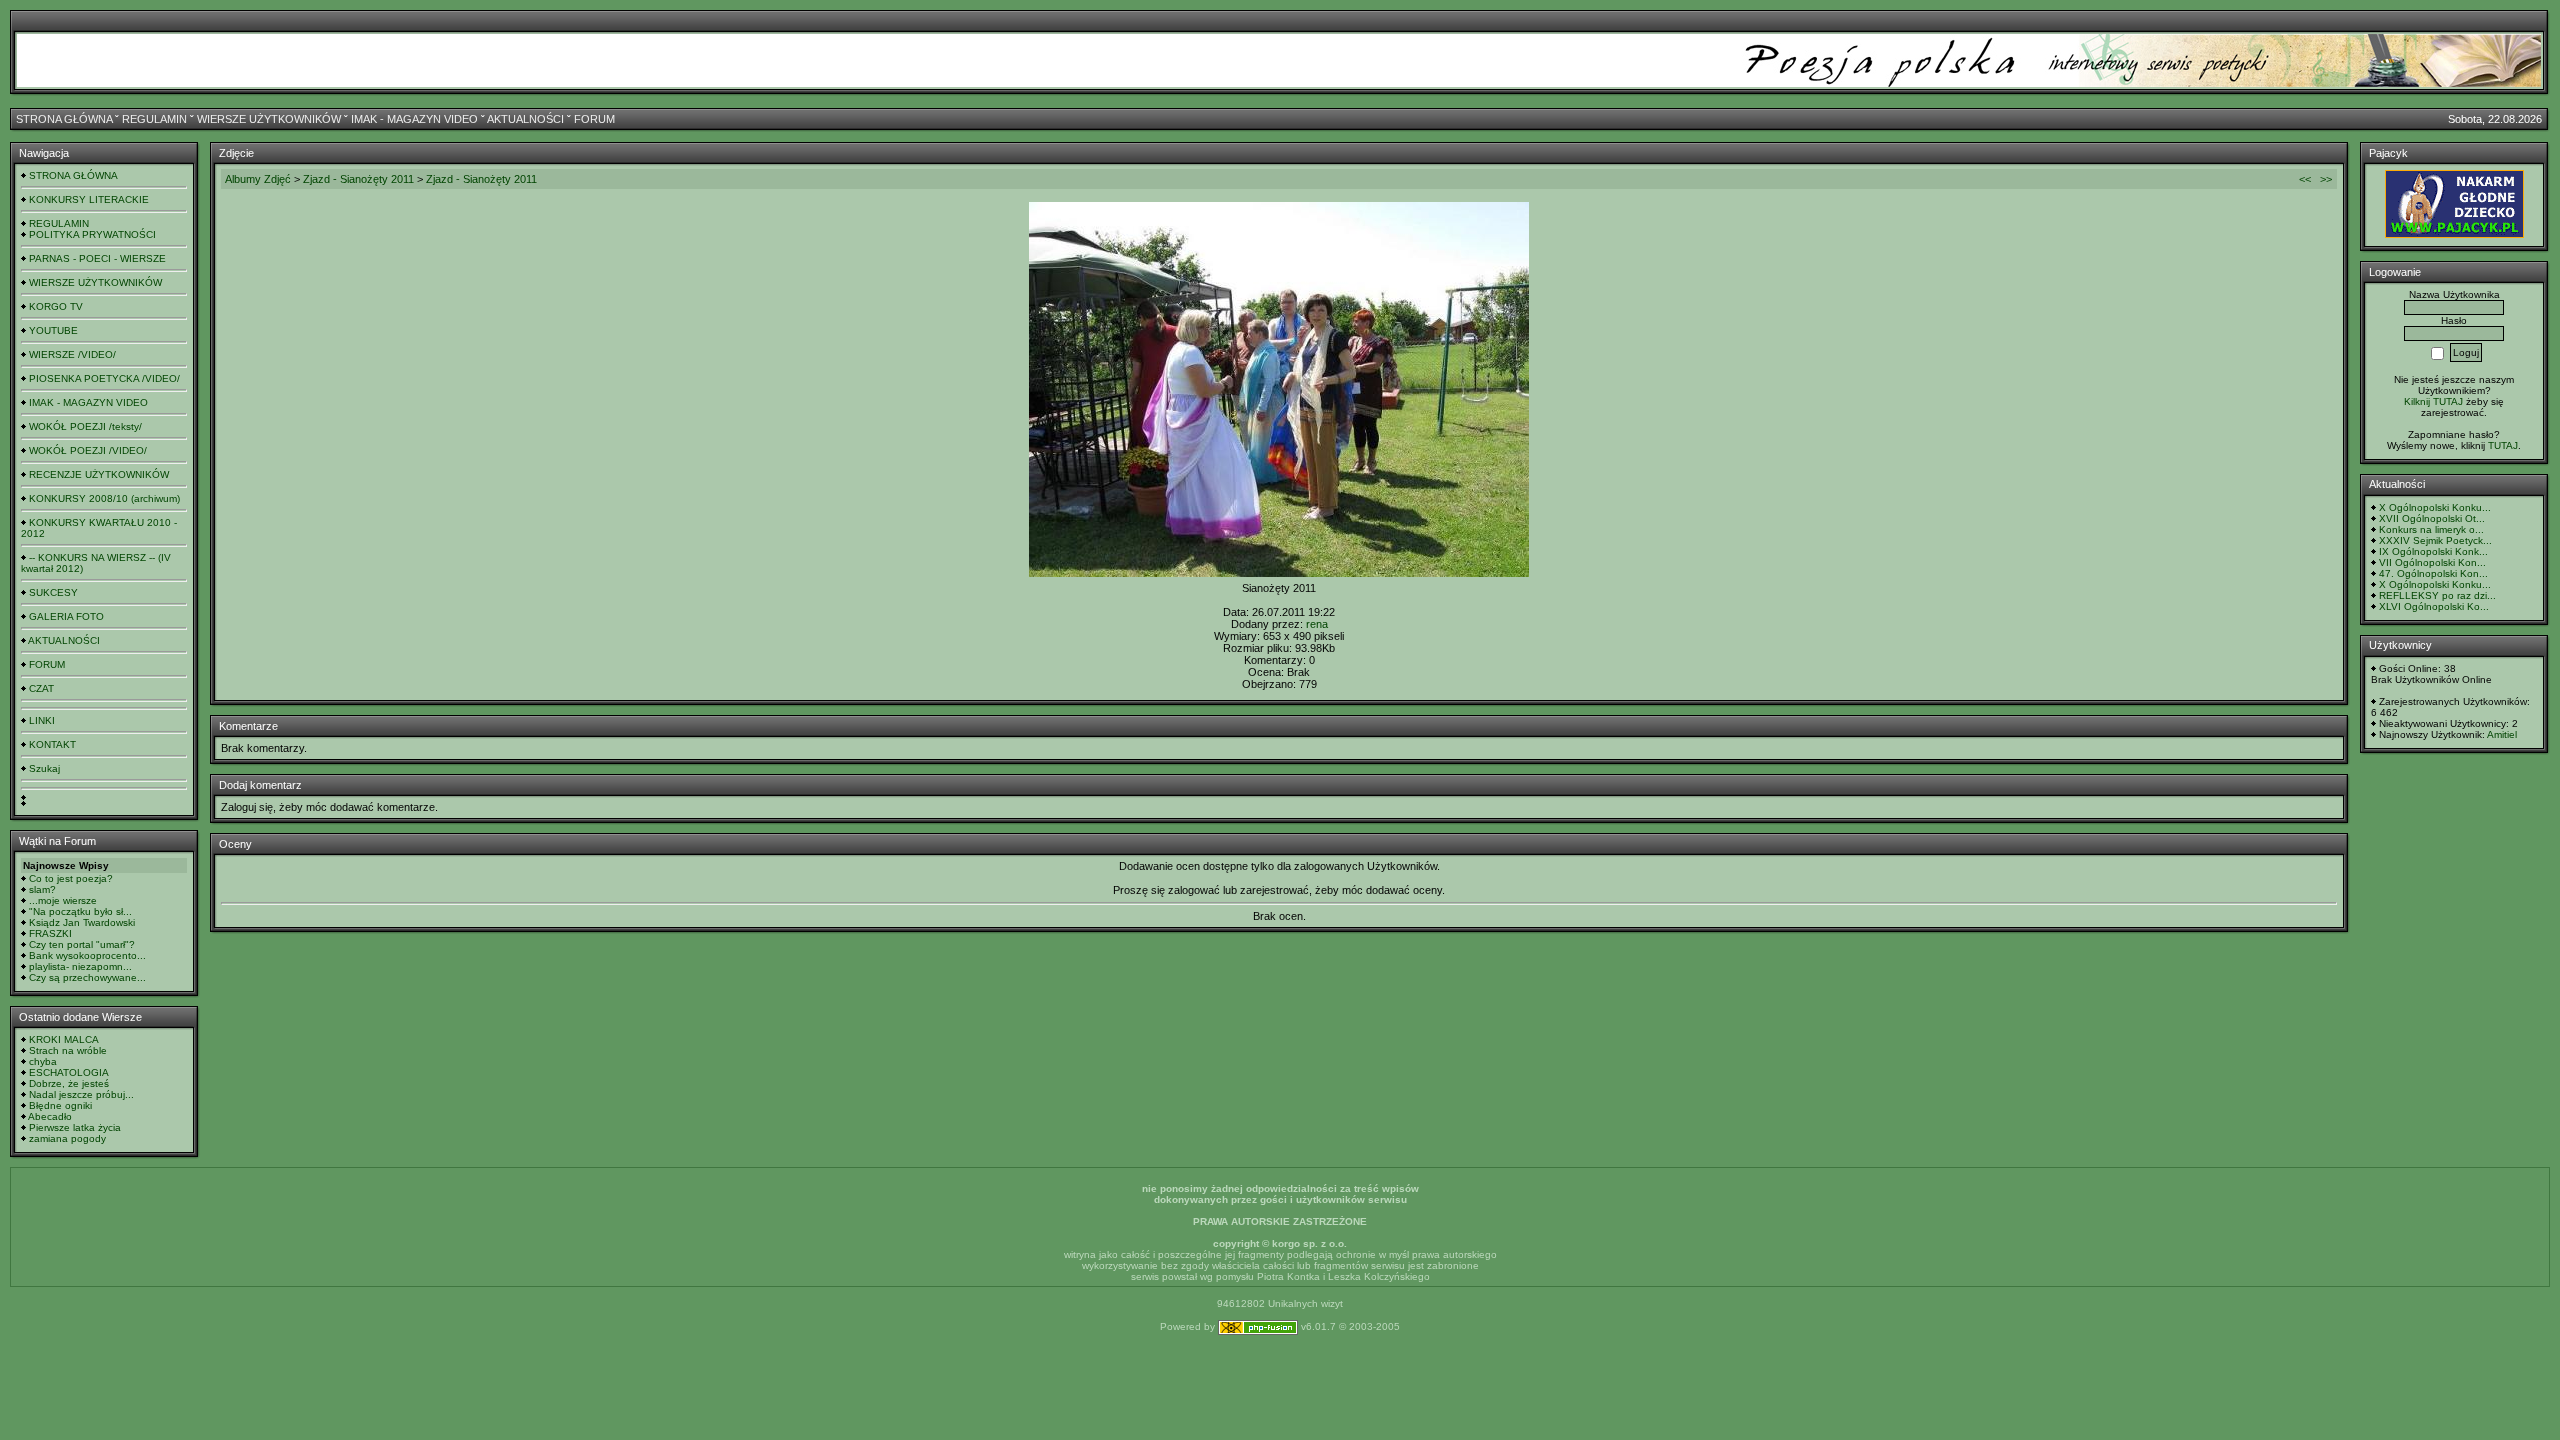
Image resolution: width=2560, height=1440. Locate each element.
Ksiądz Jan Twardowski (82, 922)
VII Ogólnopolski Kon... (2432, 562)
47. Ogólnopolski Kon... (2433, 573)
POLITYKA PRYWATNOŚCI (92, 234)
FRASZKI (50, 933)
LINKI (42, 720)
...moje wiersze (63, 900)
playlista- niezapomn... (80, 966)
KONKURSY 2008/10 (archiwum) (104, 498)
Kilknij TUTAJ (2433, 401)
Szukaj (44, 768)
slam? (42, 889)
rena (1317, 624)
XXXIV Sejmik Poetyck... (2435, 540)
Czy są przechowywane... (87, 977)
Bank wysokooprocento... (87, 955)
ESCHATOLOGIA (69, 1072)
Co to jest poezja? (71, 878)
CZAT (41, 688)
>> (2326, 179)
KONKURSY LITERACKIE (89, 199)
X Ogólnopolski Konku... (2435, 507)
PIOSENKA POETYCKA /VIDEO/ (104, 378)
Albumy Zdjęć (258, 179)
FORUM (594, 119)
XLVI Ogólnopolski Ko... (2434, 606)
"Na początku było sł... (80, 911)
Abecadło (50, 1116)
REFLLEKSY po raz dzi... (2437, 595)
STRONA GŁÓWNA (64, 119)
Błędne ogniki (60, 1105)
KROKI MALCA (64, 1039)
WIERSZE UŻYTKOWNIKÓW (269, 119)
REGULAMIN (154, 119)
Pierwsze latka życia (75, 1127)
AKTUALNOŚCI (525, 119)
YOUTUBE (53, 330)
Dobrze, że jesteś (69, 1083)
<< (2305, 179)
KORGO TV (56, 306)
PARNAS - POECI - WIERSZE (97, 258)
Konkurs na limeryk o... (2431, 529)
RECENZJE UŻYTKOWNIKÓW (99, 474)
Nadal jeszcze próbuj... (81, 1094)
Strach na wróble (68, 1050)
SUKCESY (53, 592)
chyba (43, 1061)
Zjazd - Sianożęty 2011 (360, 179)
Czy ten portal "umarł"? (82, 944)
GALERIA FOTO (66, 616)
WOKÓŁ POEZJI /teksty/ (85, 426)
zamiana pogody (67, 1138)
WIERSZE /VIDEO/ (72, 354)
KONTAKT (52, 744)
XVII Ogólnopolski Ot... (2432, 518)
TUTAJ (2503, 445)
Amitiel (2502, 734)
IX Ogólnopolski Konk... (2433, 551)
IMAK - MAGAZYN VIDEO (414, 119)
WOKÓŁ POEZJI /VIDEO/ (88, 450)
